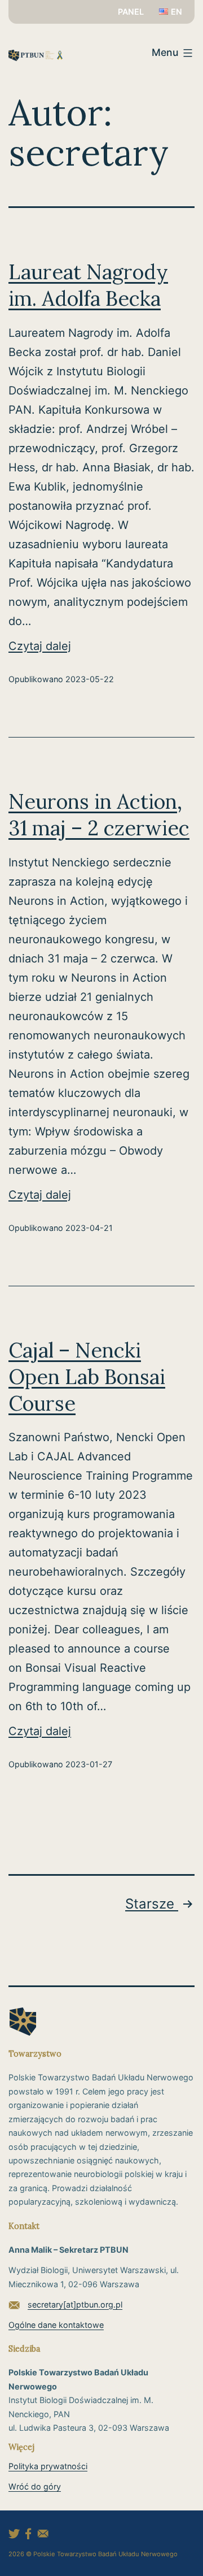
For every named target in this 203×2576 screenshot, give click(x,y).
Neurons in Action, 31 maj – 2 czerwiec (99, 815)
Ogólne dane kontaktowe (56, 2325)
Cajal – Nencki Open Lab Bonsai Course (87, 1377)
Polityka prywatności (48, 2466)
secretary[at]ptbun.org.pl (75, 2304)
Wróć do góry (35, 2486)
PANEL (131, 12)
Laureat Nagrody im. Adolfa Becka (88, 285)
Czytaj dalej (62, 647)
